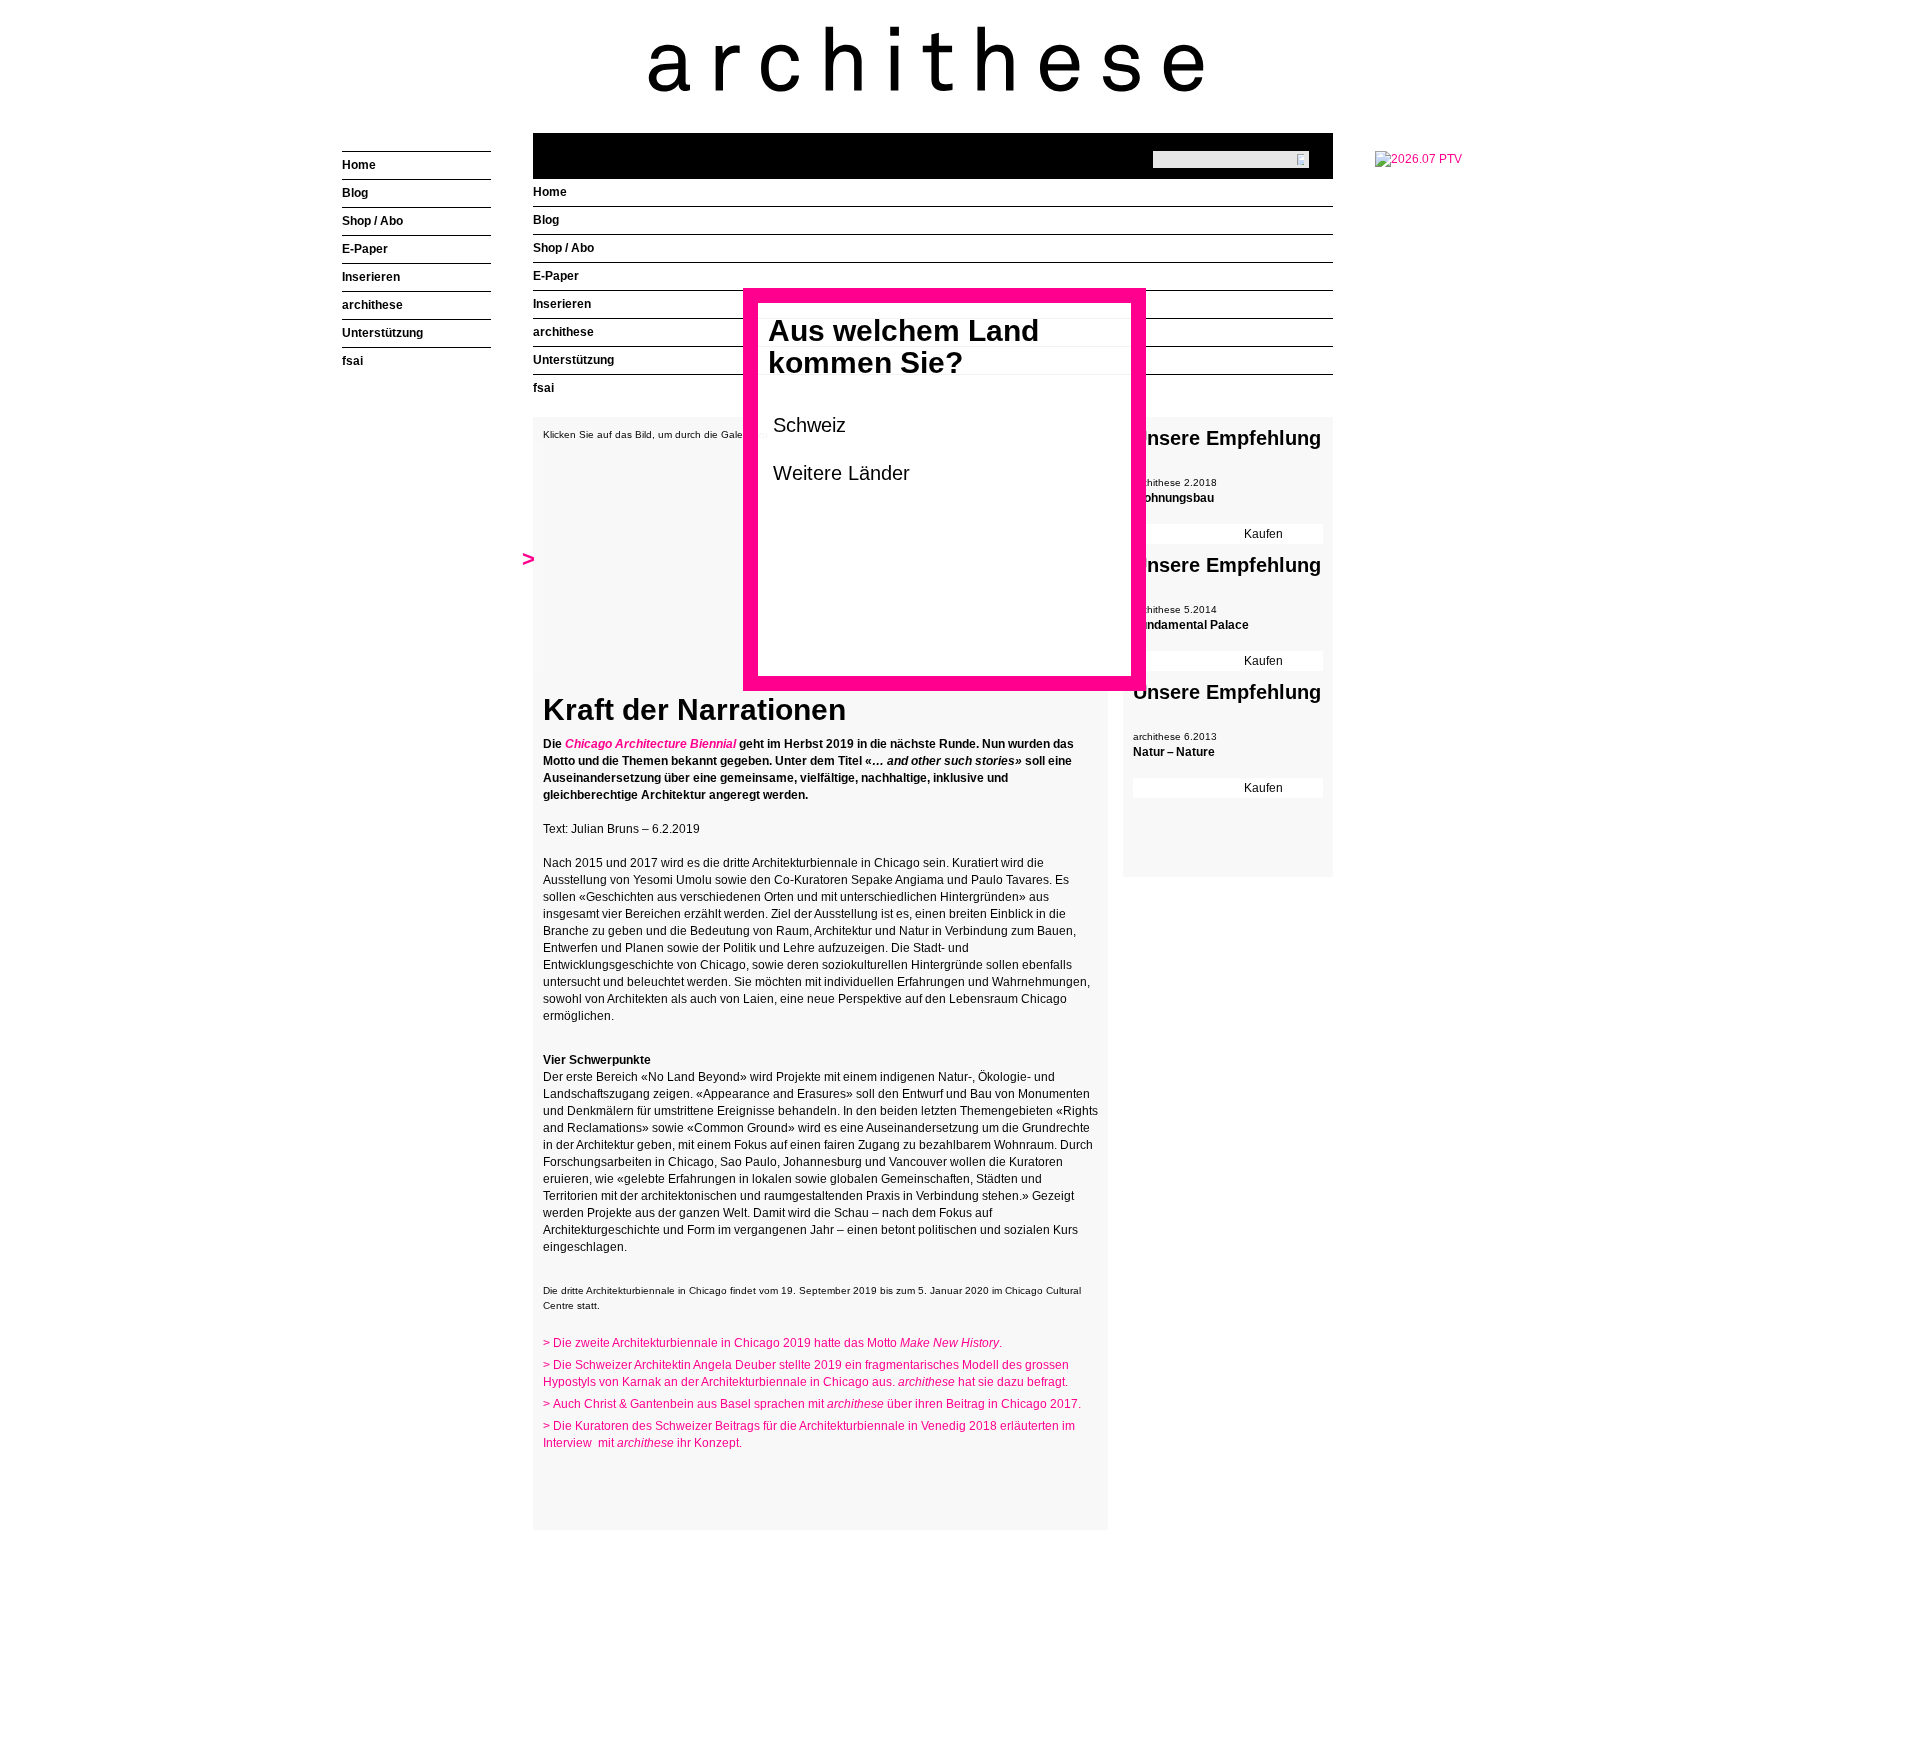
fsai (543, 388)
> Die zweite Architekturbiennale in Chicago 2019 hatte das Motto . (772, 1343)
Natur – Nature (1174, 752)
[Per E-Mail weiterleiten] (613, 1482)
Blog (546, 220)
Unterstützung (573, 360)
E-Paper (556, 276)
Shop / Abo (563, 248)
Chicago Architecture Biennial (650, 744)
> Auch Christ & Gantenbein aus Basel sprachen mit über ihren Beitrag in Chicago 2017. (812, 1404)
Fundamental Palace (1191, 625)
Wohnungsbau (1173, 498)
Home (550, 192)
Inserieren (562, 304)
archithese (563, 332)
